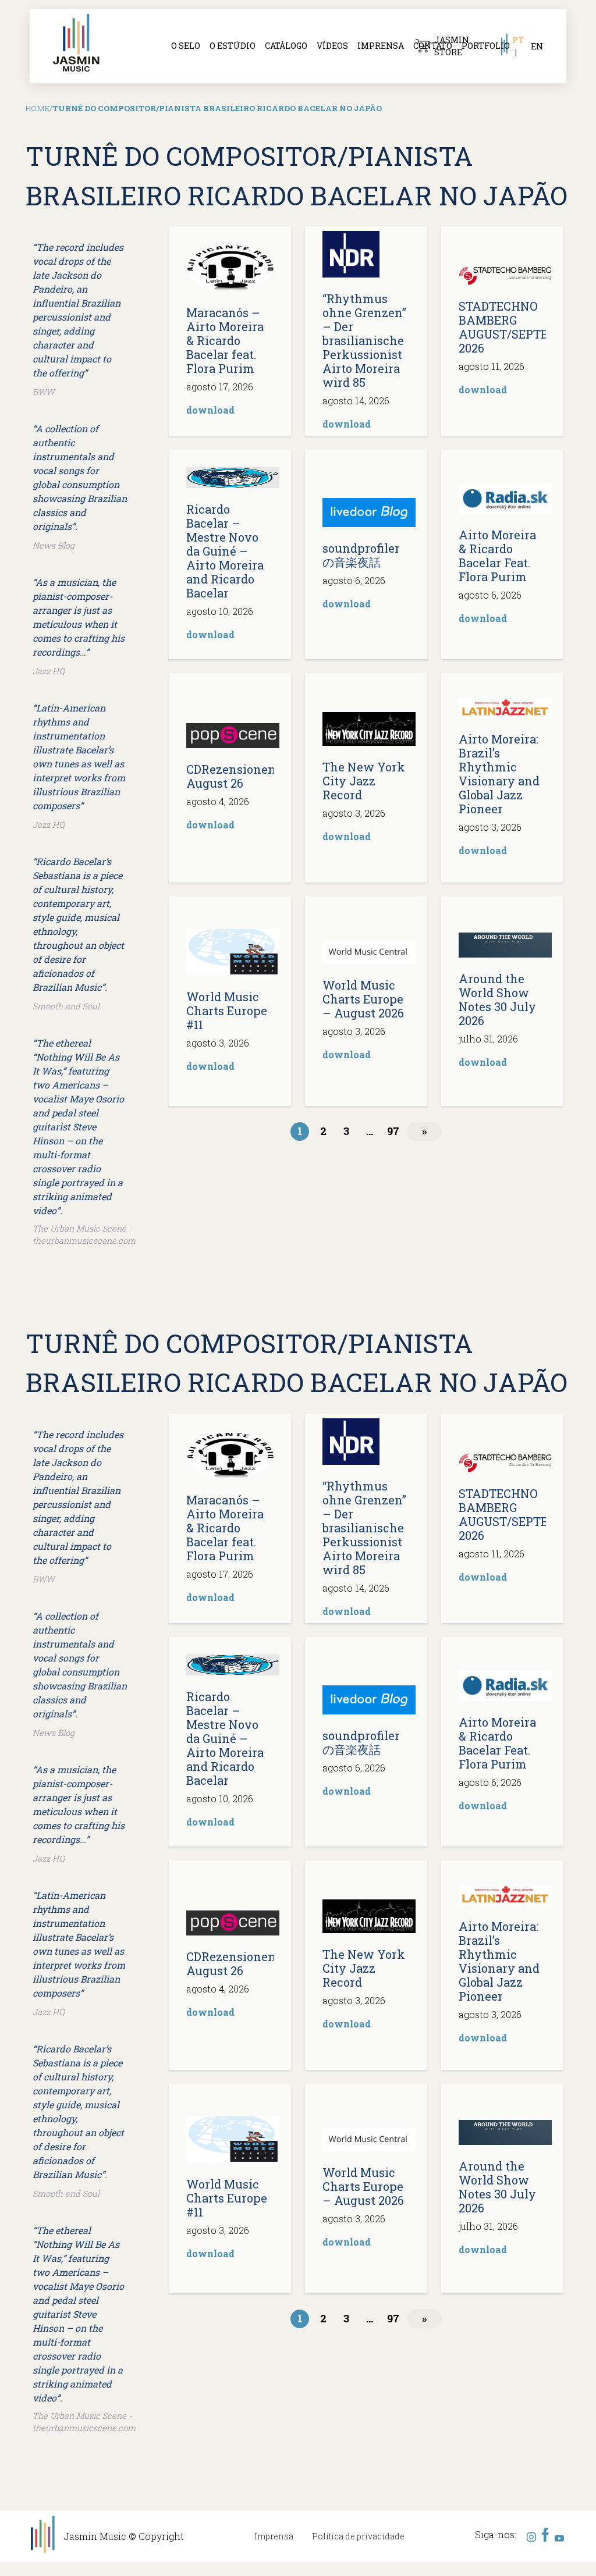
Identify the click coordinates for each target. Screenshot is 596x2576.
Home (38, 108)
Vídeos (332, 46)
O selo (186, 46)
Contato (433, 46)
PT (518, 40)
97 (393, 1131)
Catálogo (286, 46)
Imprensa (381, 46)
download (210, 410)
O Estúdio (233, 46)
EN (537, 46)
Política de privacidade (358, 2536)
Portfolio (486, 46)
